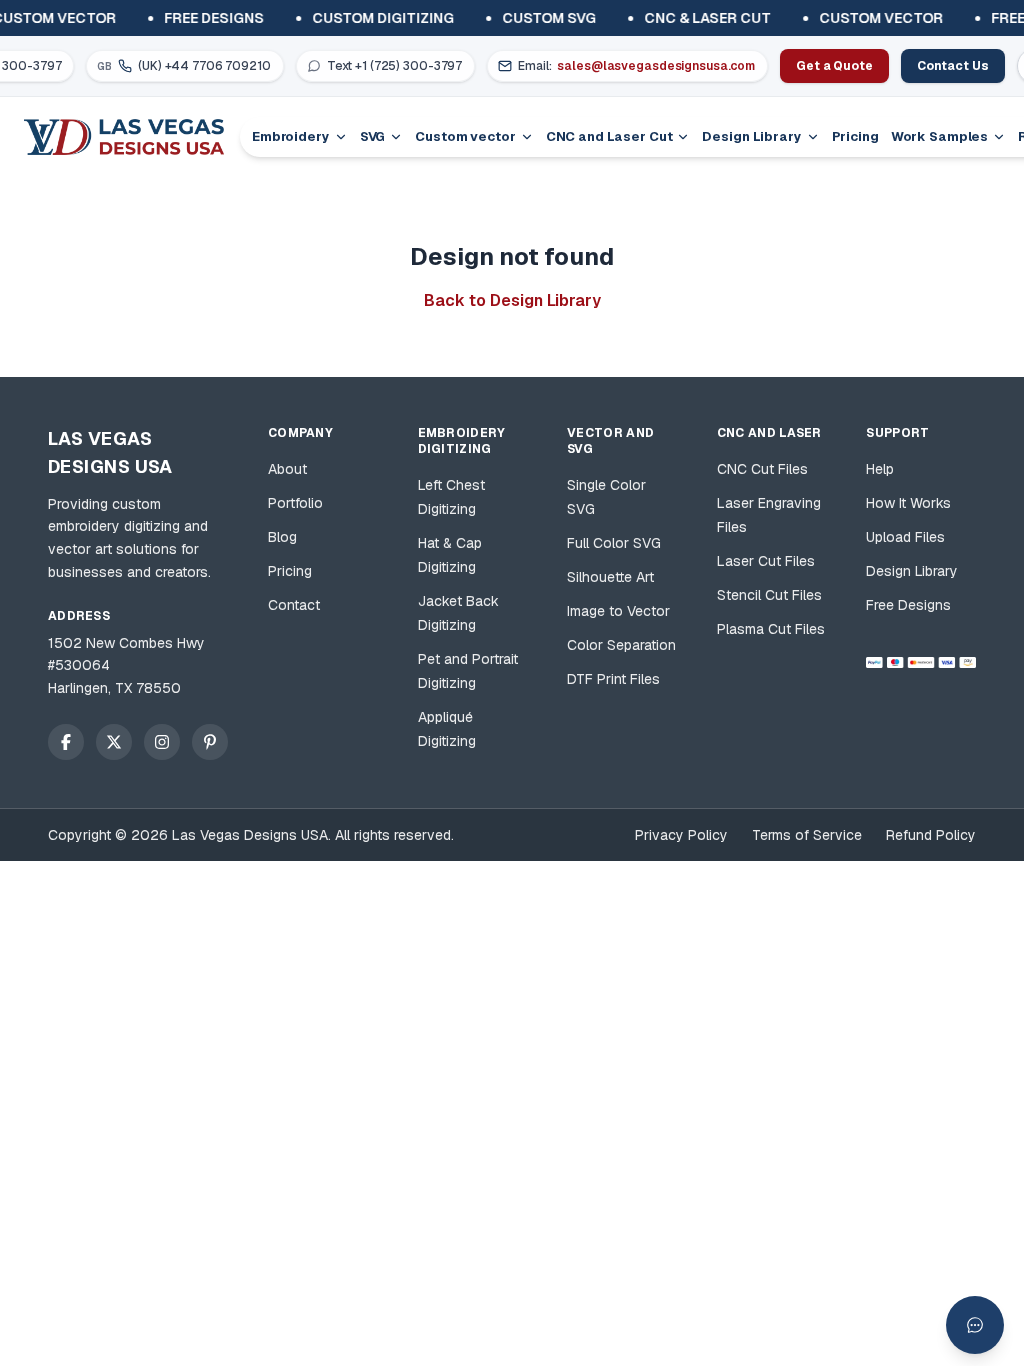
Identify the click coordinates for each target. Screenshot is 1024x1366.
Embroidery (291, 136)
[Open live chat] (975, 1325)
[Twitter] (114, 742)
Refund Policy (931, 835)
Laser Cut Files (766, 561)
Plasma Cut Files (771, 629)
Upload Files (905, 537)
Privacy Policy (681, 835)
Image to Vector (618, 611)
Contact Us (953, 66)
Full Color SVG (614, 543)
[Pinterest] (210, 742)
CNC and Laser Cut (609, 136)
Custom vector (465, 136)
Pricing (855, 136)
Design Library (751, 136)
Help (880, 469)
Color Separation (621, 645)
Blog (282, 537)
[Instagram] (162, 742)
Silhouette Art (610, 577)
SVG (373, 136)
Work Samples (939, 136)
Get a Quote (834, 66)
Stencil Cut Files (769, 595)
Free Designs (908, 605)
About (287, 469)
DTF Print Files (613, 679)
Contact (294, 605)
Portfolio (295, 503)
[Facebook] (66, 742)
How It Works (908, 503)
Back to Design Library (512, 300)
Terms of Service (807, 835)
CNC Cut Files (762, 469)
